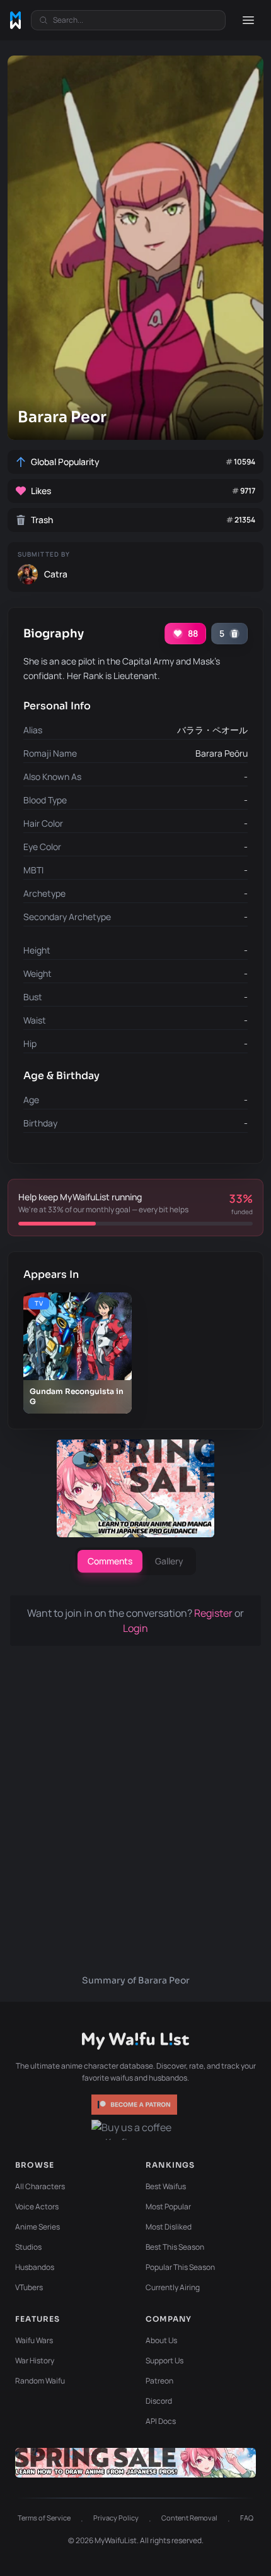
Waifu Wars (34, 2340)
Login (135, 1628)
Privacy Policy (116, 2518)
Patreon (159, 2381)
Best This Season (175, 2247)
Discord (159, 2401)
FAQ (247, 2518)
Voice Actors (37, 2207)
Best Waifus (166, 2186)
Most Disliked (169, 2227)
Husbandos (35, 2267)
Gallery (169, 1561)
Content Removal (189, 2518)
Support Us (164, 2360)
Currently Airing (173, 2287)
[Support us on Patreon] (135, 2105)
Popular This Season (180, 2267)
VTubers (29, 2287)
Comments (110, 1561)
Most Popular (168, 2207)
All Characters (40, 2186)
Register (214, 1613)
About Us (161, 2340)
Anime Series (37, 2227)
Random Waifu (40, 2381)
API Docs (161, 2421)
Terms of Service (44, 2518)
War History (35, 2360)
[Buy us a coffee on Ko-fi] (135, 2130)
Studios (28, 2247)
